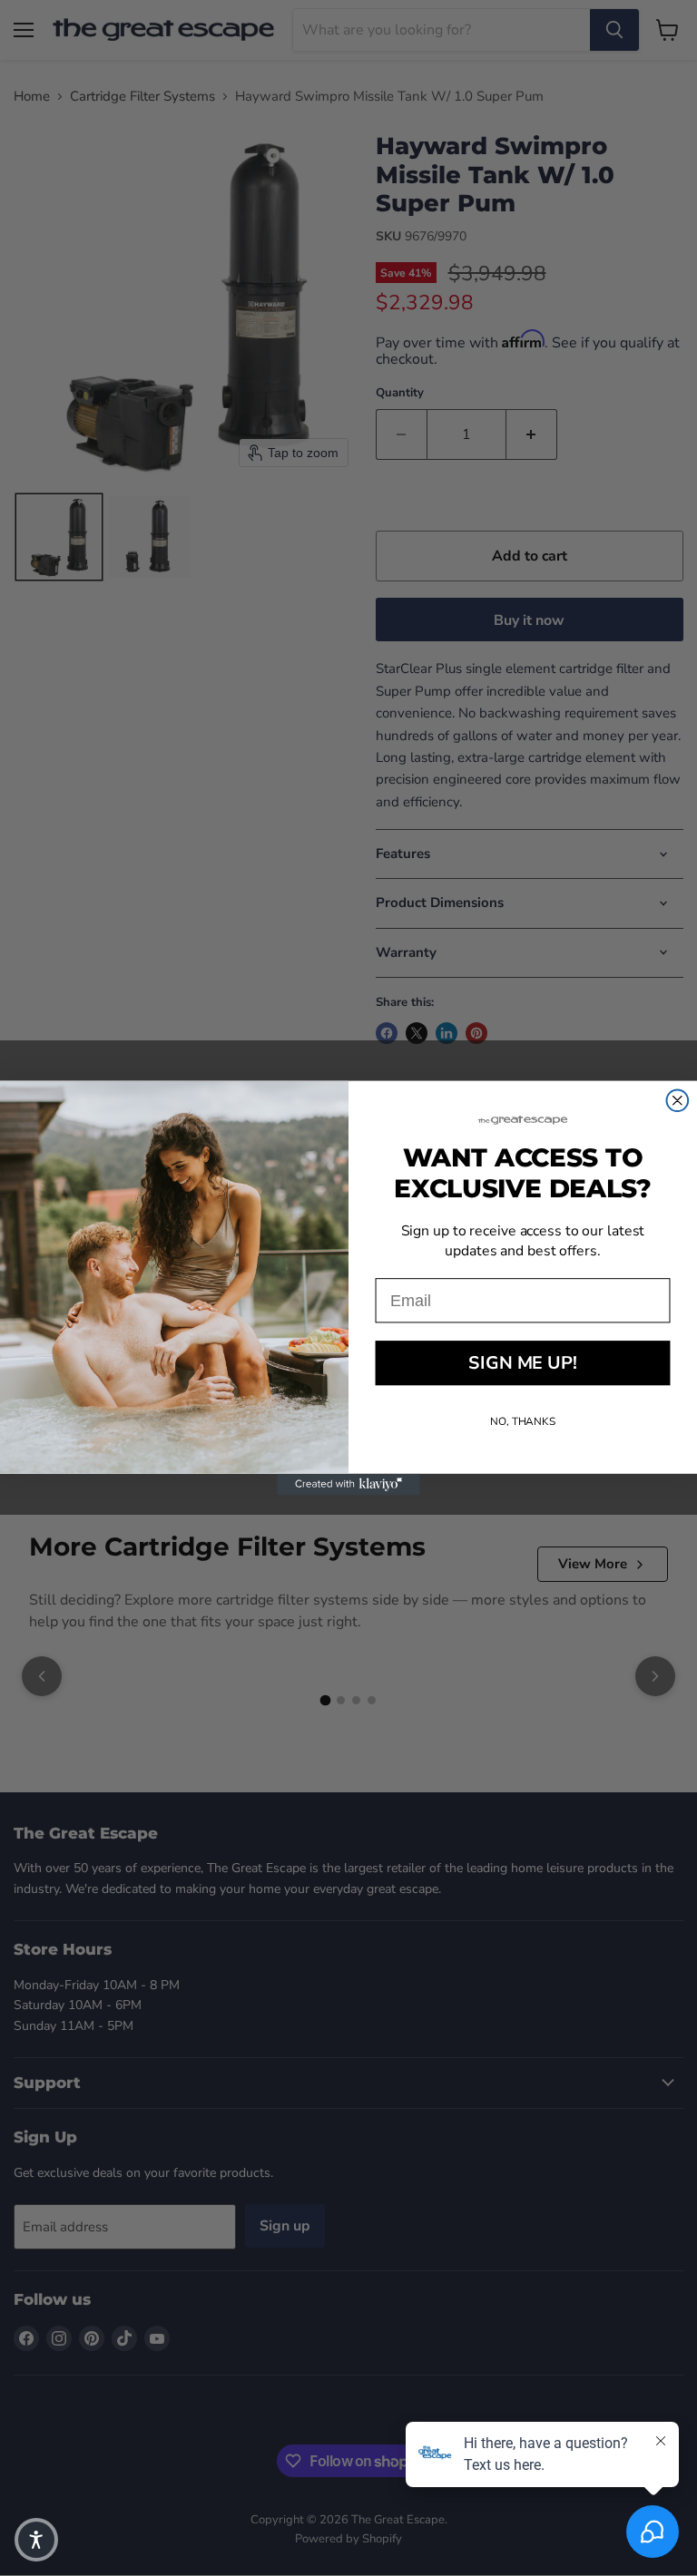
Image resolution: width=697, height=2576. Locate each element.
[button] (36, 2540)
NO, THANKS (523, 1421)
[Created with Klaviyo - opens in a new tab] (348, 1485)
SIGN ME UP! (522, 1363)
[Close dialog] (678, 1100)
